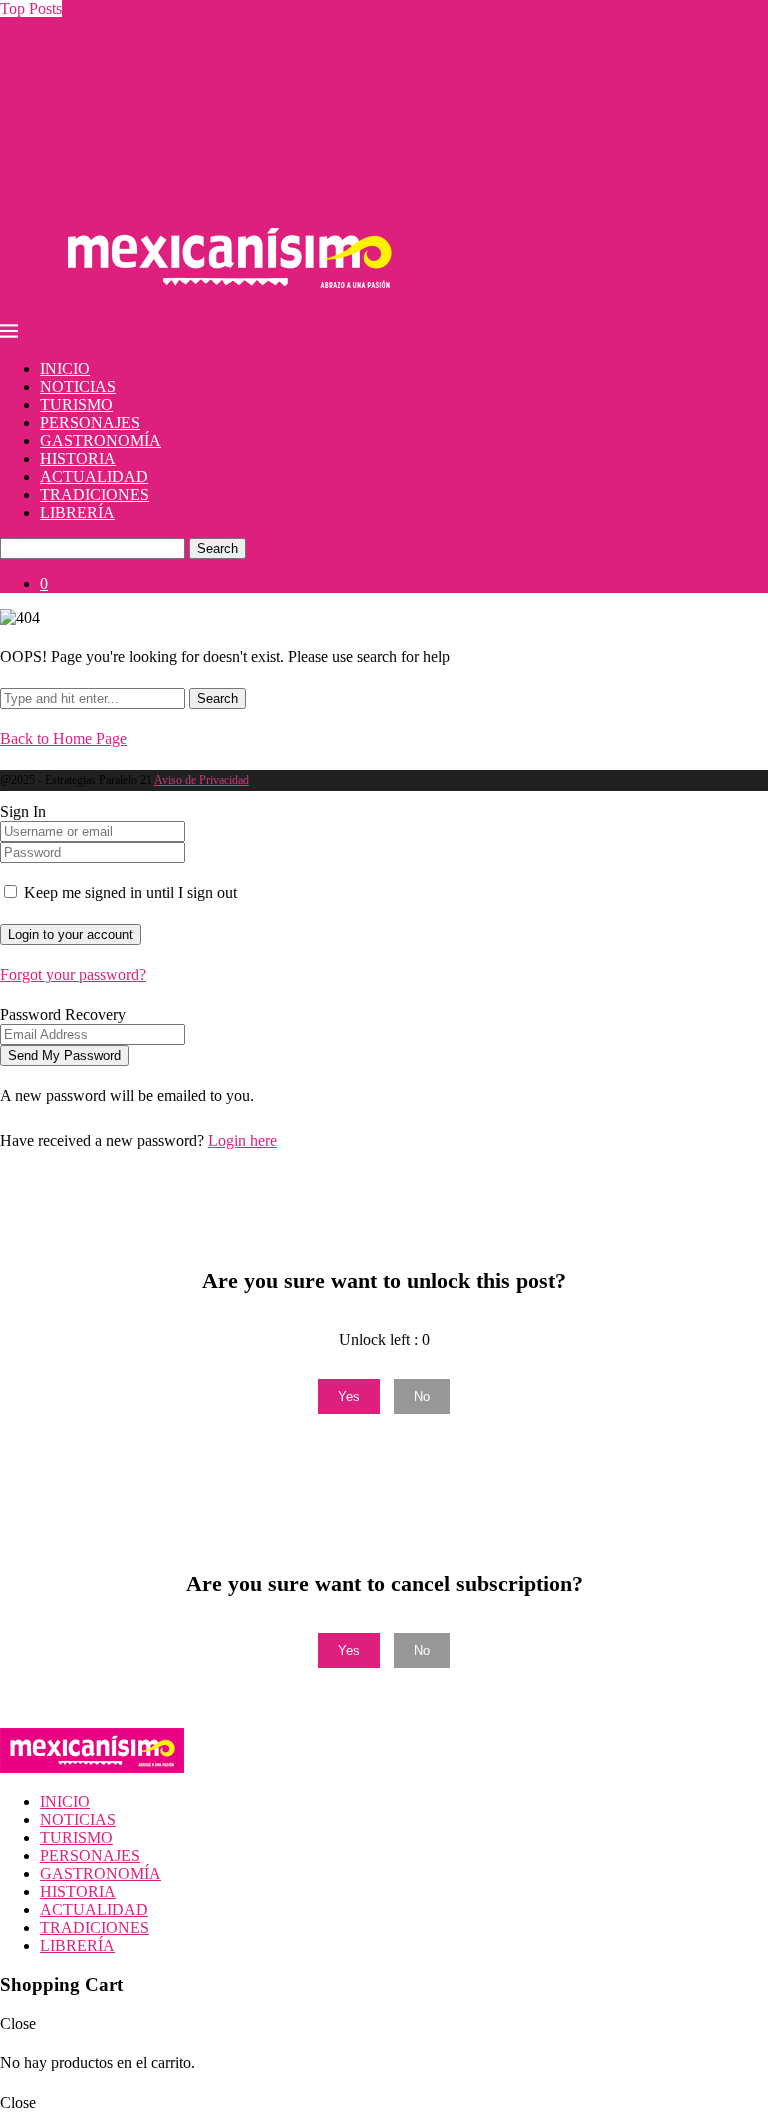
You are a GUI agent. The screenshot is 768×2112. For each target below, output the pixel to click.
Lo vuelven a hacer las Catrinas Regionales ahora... (161, 62)
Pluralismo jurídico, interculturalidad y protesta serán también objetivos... (229, 170)
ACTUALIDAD (94, 476)
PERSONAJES (90, 422)
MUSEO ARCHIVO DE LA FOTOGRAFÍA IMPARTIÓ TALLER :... (229, 116)
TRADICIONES (94, 494)
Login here (242, 1140)
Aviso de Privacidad (201, 780)
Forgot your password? (73, 974)
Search (217, 548)
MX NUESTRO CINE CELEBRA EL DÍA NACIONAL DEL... (209, 134)
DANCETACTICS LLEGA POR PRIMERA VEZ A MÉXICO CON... (230, 188)
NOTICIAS (78, 386)
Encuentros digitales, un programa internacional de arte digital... (200, 152)
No (422, 1396)
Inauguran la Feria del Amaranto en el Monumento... (165, 80)
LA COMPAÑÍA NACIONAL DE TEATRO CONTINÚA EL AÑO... (227, 26)
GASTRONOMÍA (100, 440)
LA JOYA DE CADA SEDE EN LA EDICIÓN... (159, 98)
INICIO (65, 368)
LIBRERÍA (77, 512)
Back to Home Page (63, 738)
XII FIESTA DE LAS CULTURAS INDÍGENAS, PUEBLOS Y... (214, 44)
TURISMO (76, 404)
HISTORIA (78, 458)
